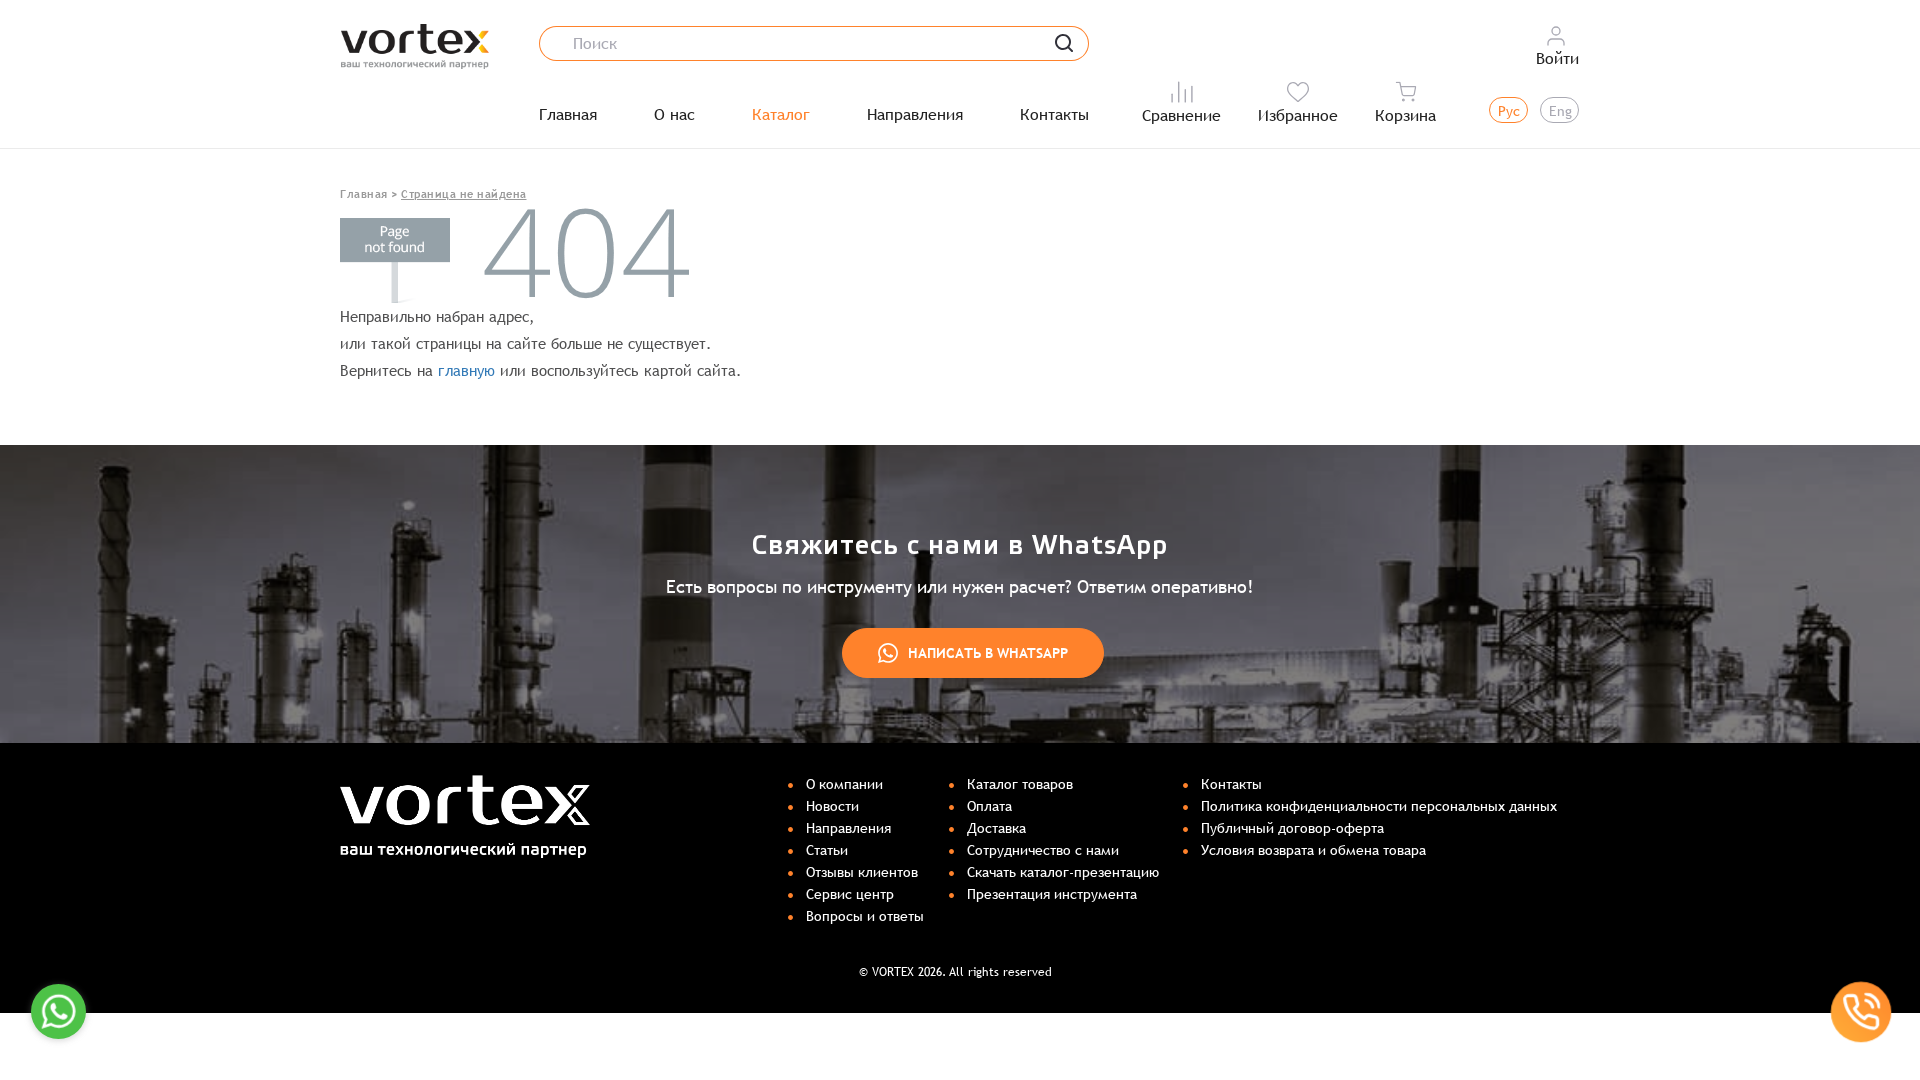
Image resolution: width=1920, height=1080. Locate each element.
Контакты (1054, 115)
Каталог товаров (1020, 784)
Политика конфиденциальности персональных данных (1379, 806)
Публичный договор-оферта (1292, 828)
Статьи (827, 850)
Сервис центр (850, 894)
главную (466, 370)
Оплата (989, 806)
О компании (844, 784)
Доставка (996, 828)
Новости (832, 806)
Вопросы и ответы (865, 916)
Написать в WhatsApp (988, 653)
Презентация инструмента (1052, 894)
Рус (1509, 111)
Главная (568, 115)
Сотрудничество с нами (1043, 850)
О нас (674, 115)
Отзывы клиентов (862, 872)
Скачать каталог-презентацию (1063, 872)
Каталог (781, 115)
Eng (1560, 111)
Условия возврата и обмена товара (1313, 850)
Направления (915, 115)
